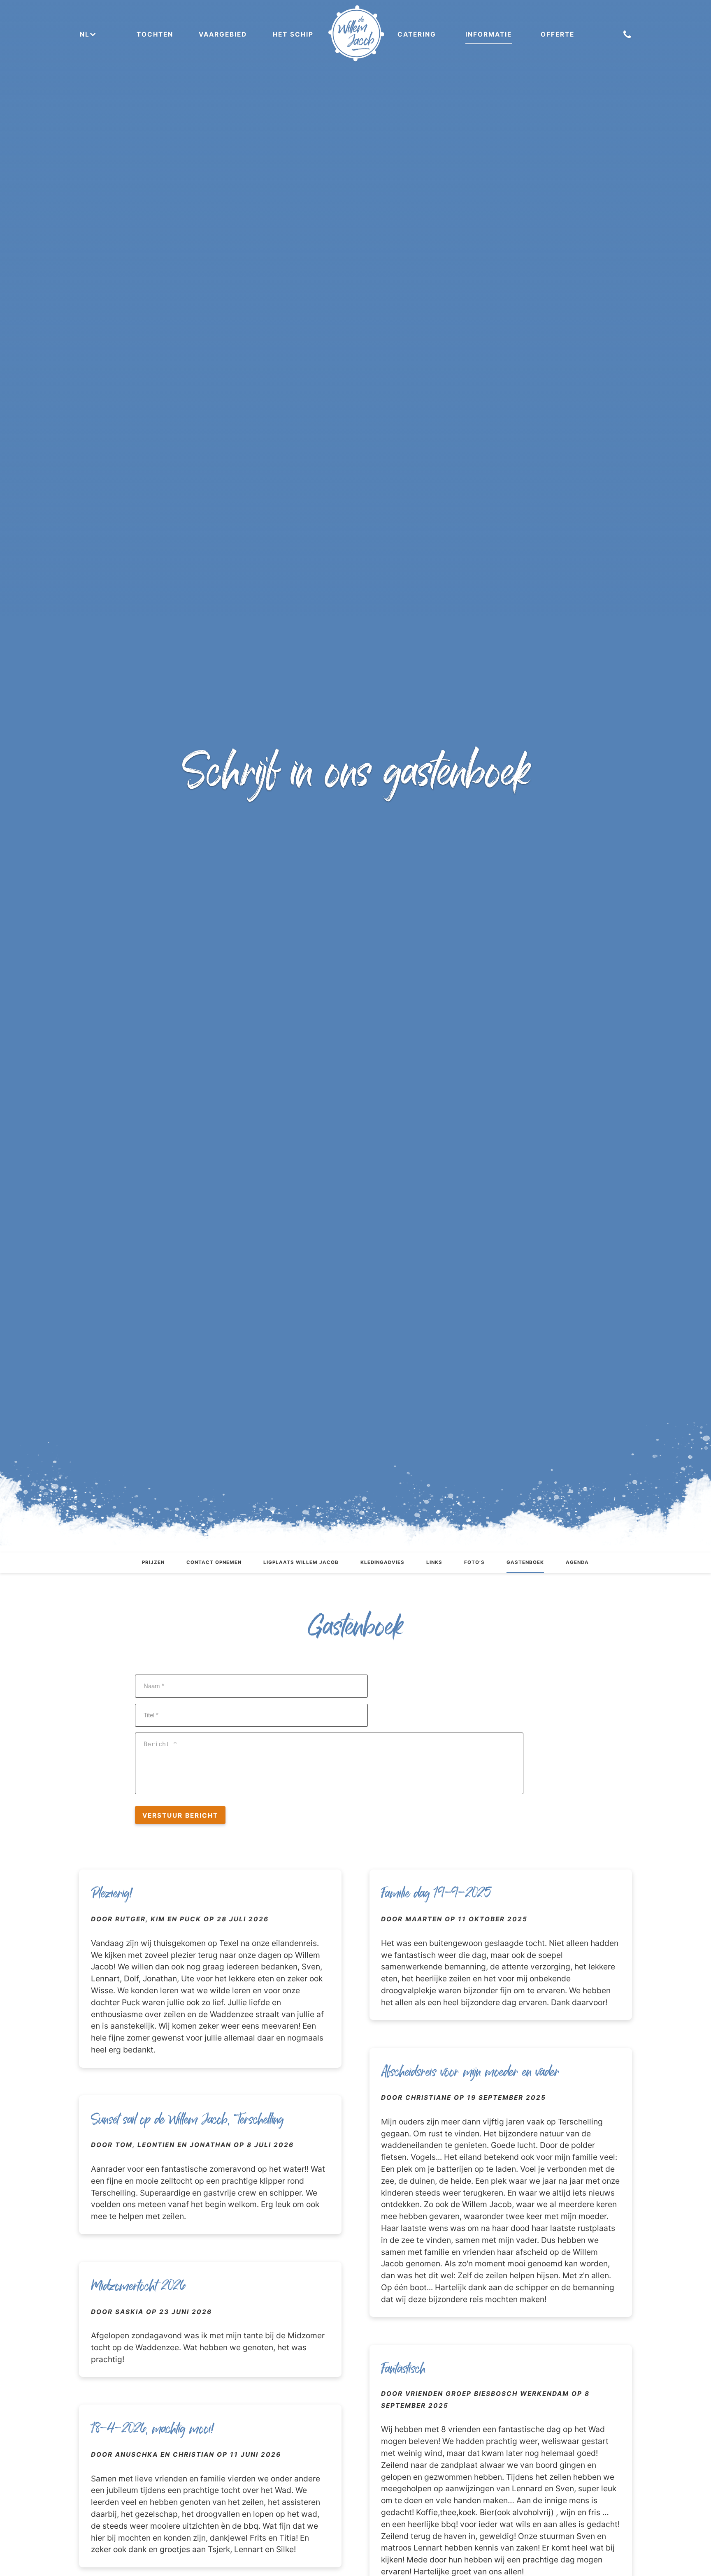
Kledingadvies (382, 1562)
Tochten (155, 34)
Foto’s (474, 1562)
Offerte (558, 34)
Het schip (293, 34)
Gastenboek (525, 1562)
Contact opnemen (214, 1562)
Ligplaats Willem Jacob (301, 1562)
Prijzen (153, 1562)
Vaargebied (223, 34)
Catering (417, 34)
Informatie (489, 34)
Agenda (577, 1562)
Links (434, 1562)
